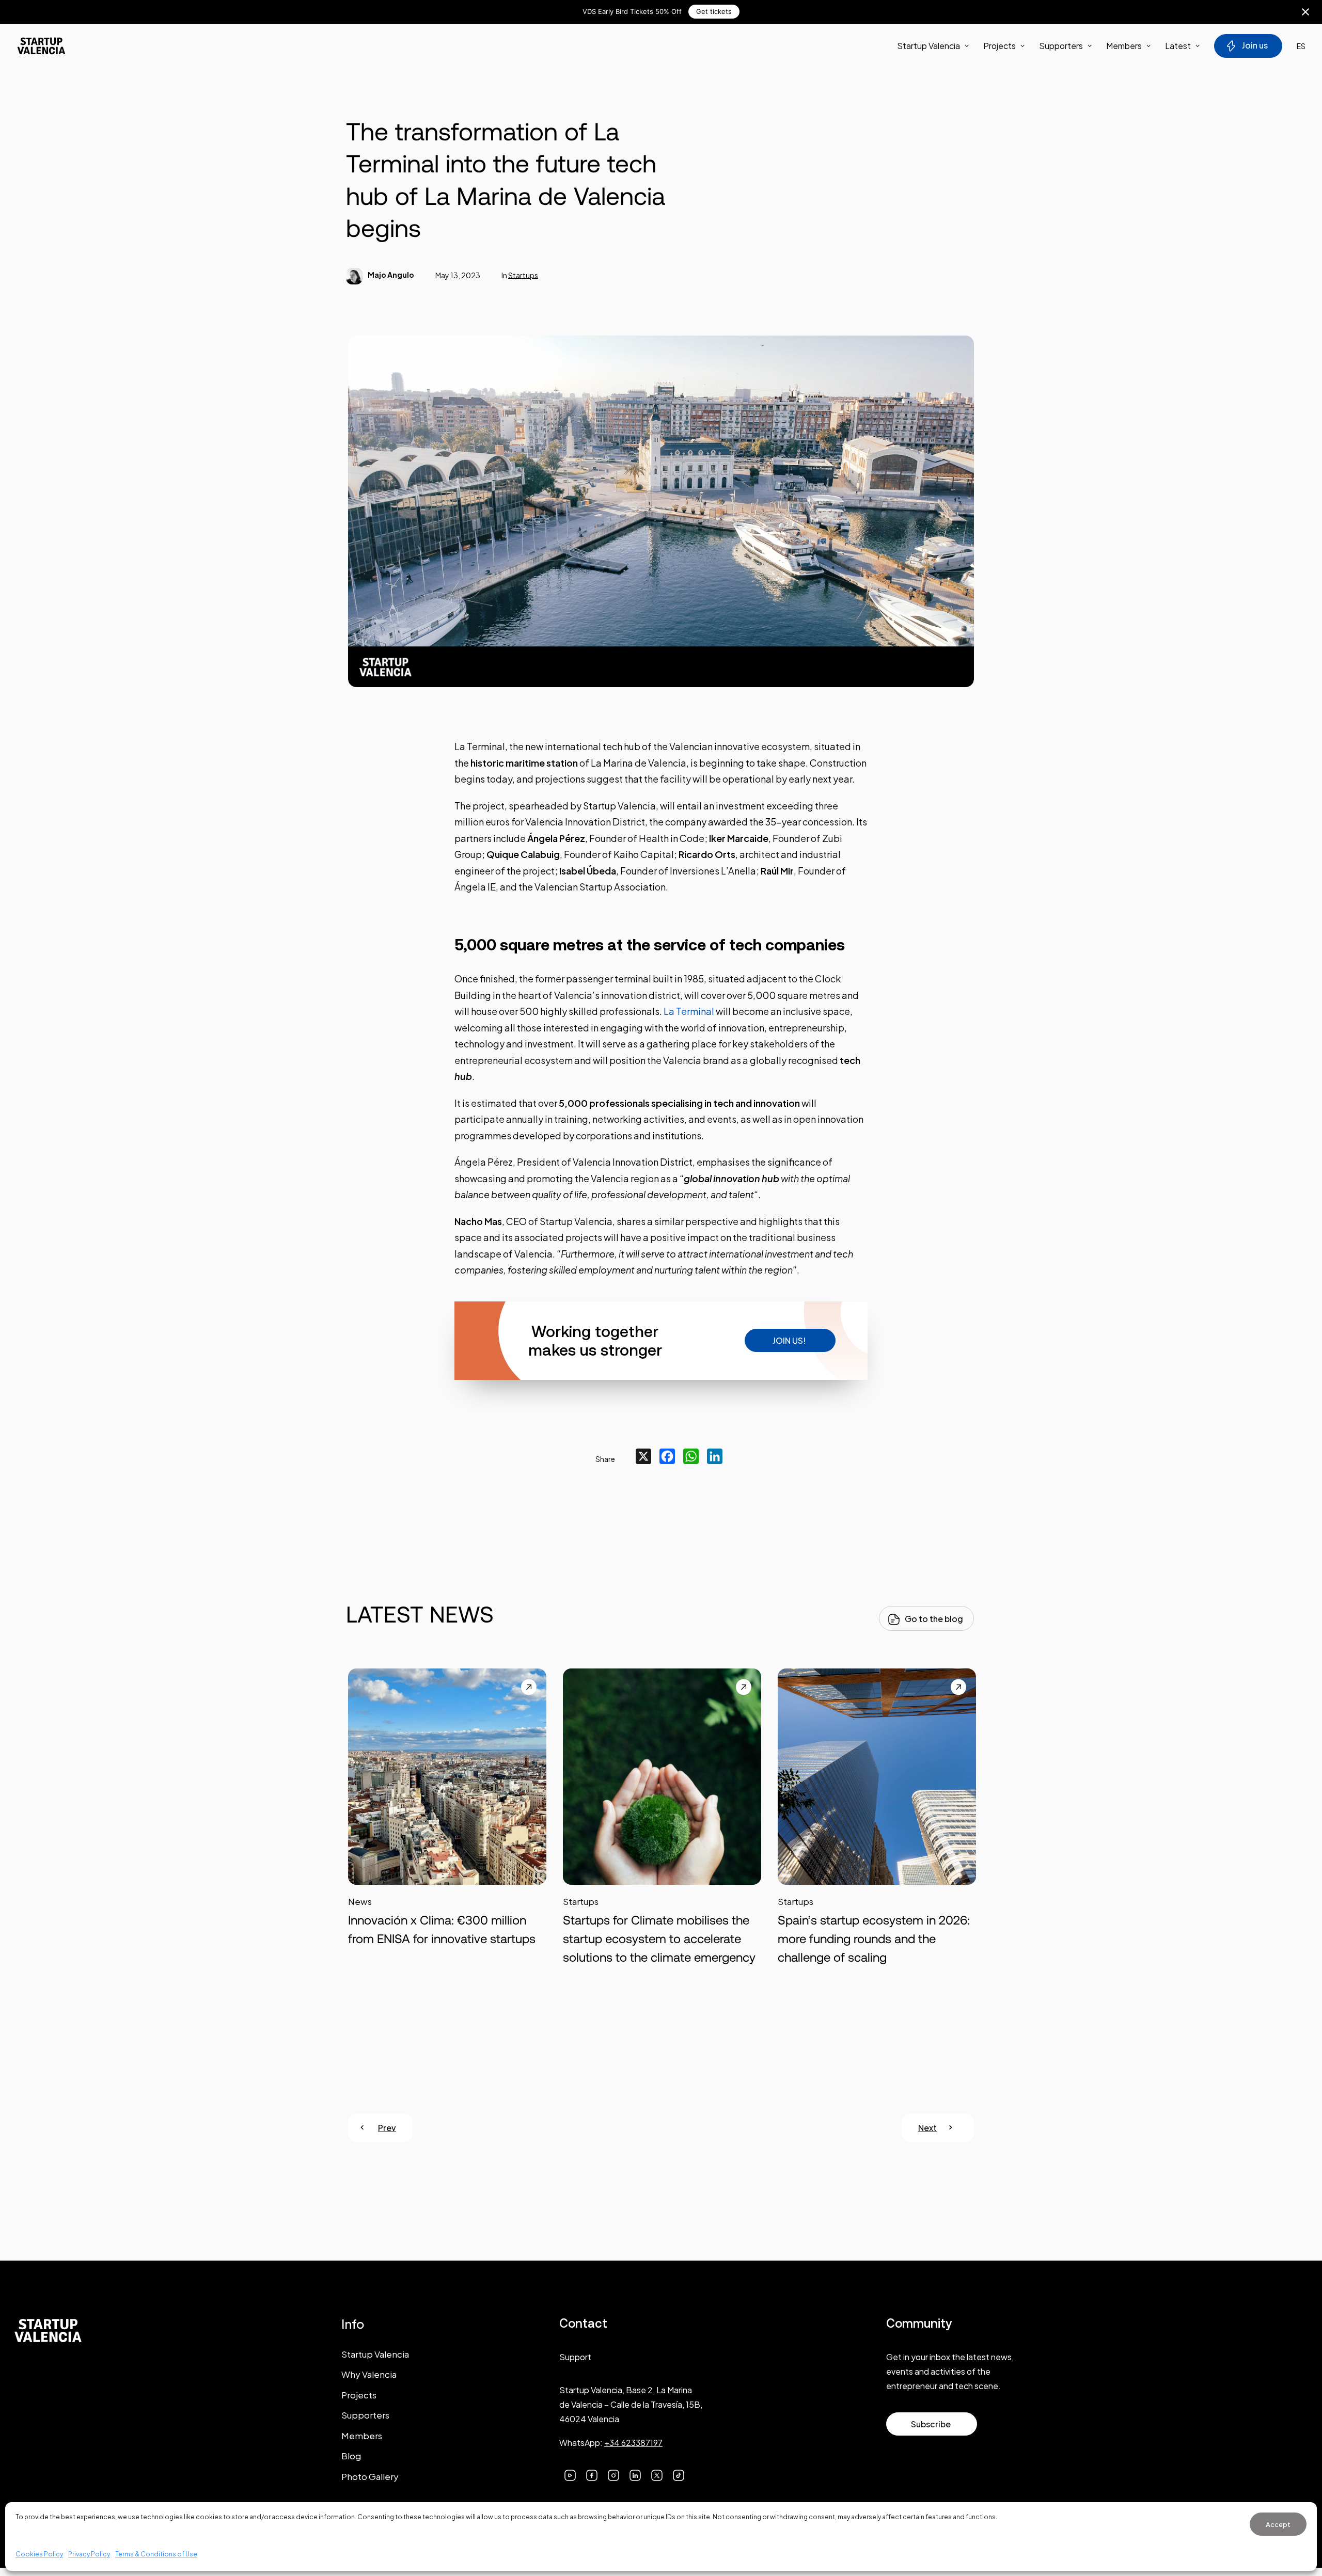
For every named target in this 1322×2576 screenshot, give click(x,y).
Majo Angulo (391, 275)
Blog (351, 2456)
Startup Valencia (375, 2354)
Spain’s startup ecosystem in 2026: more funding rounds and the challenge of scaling (874, 1939)
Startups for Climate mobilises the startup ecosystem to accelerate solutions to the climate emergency (659, 1939)
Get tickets (714, 11)
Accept (1278, 2524)
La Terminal (689, 1011)
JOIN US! (789, 1340)
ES (1301, 46)
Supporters (1061, 46)
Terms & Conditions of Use (156, 2554)
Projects (1000, 46)
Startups (523, 275)
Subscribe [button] (931, 2424)
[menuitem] (937, 46)
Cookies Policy (39, 2554)
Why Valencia (369, 2374)
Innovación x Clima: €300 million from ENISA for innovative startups (442, 1929)
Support (575, 2357)
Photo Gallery (370, 2476)
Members (1124, 46)
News (360, 1901)
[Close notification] (1305, 12)
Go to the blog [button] (934, 1619)
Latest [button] (1178, 46)
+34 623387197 (633, 2443)
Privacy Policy (89, 2554)
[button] (447, 1792)
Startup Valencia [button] (928, 46)
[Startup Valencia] (41, 46)
